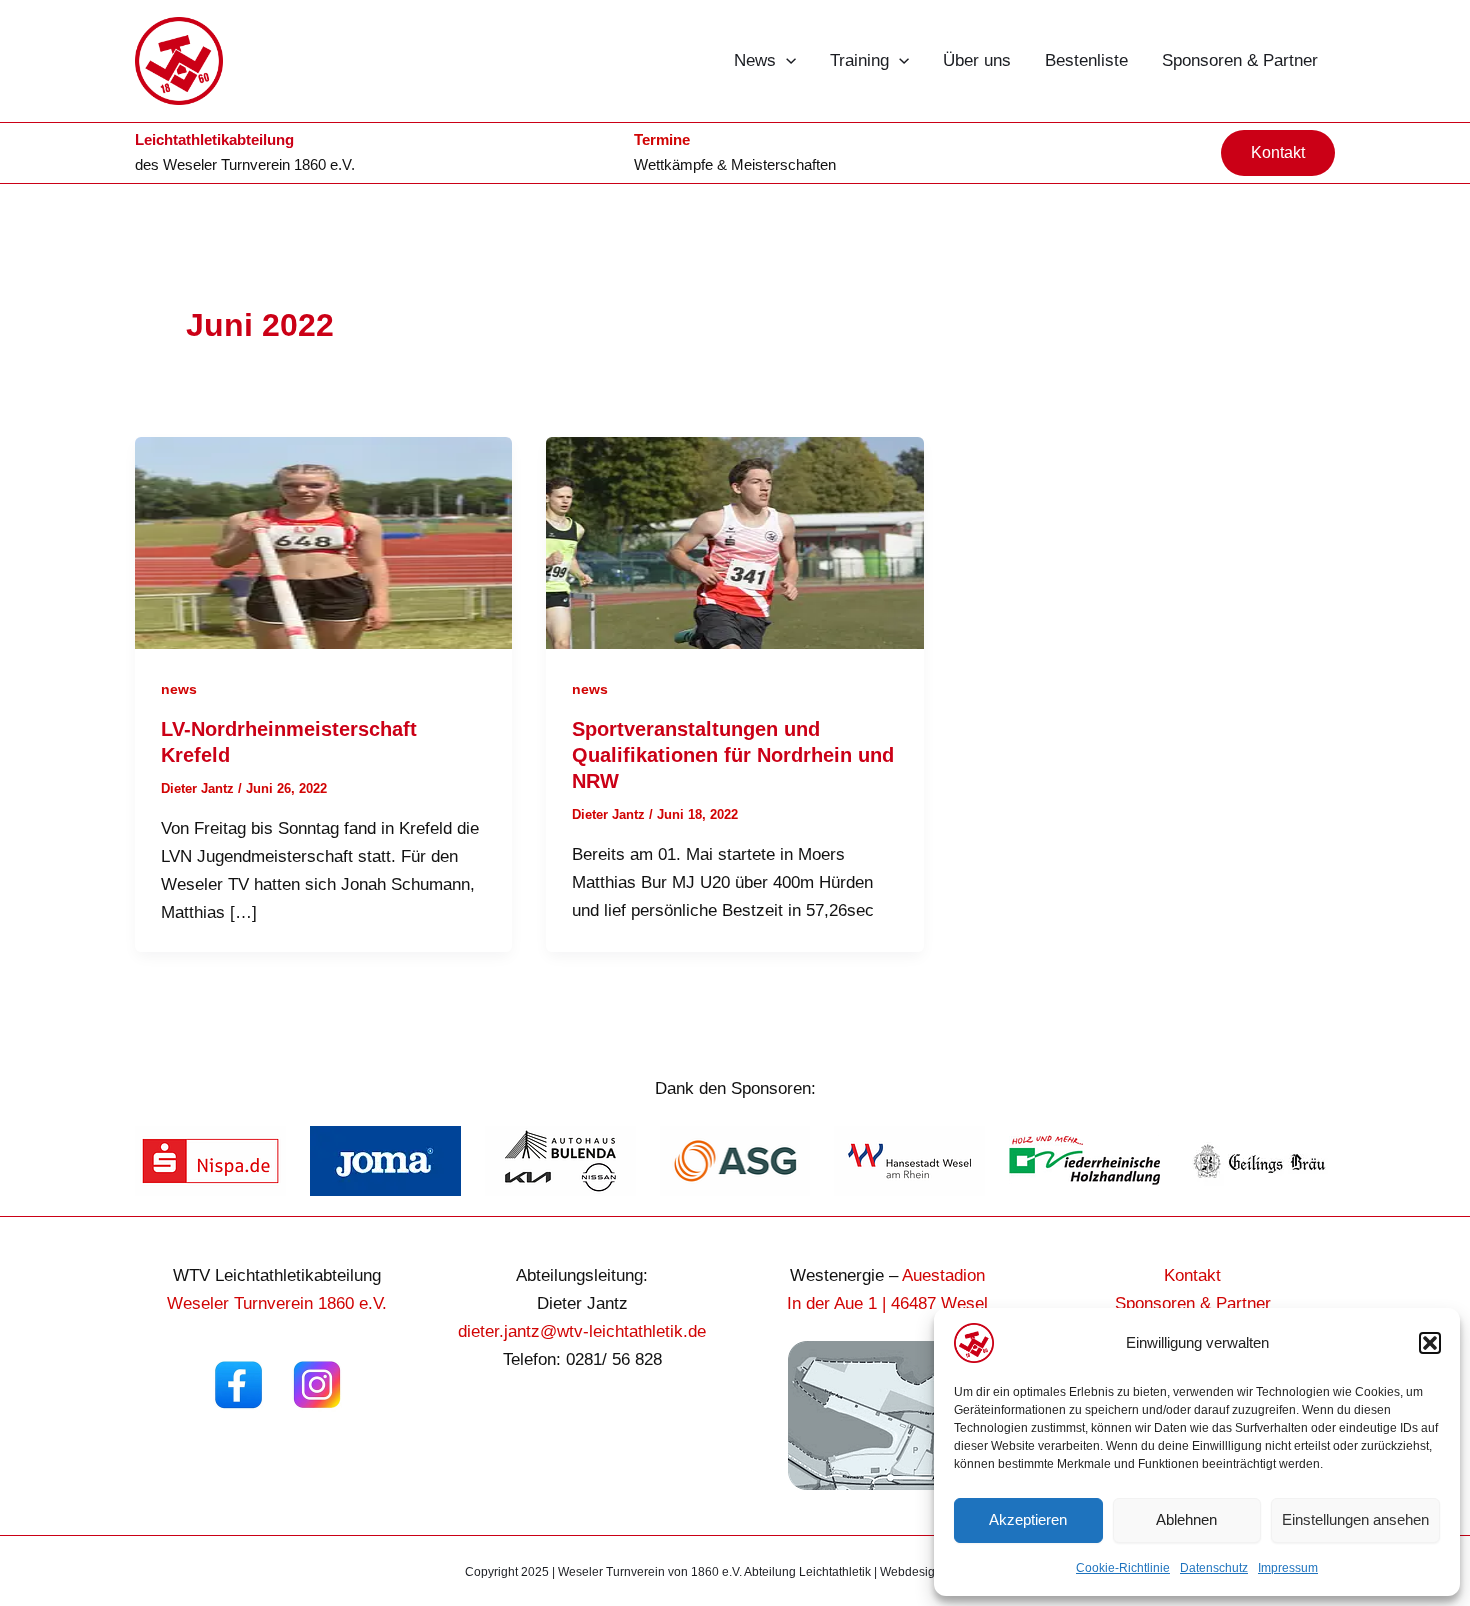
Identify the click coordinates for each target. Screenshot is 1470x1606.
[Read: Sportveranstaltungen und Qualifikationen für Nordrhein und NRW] (734, 541)
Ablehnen (1186, 1519)
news (179, 689)
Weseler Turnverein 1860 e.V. (259, 164)
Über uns (977, 60)
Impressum (1288, 1568)
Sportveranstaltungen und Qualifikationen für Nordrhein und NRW (733, 755)
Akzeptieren (1028, 1519)
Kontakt (1192, 1275)
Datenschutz (1214, 1568)
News (755, 60)
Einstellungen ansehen (1355, 1519)
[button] (1430, 1343)
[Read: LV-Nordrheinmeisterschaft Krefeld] (323, 541)
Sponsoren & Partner (1240, 60)
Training (859, 60)
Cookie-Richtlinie (1123, 1568)
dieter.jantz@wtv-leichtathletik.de (582, 1331)
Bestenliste (1086, 60)
